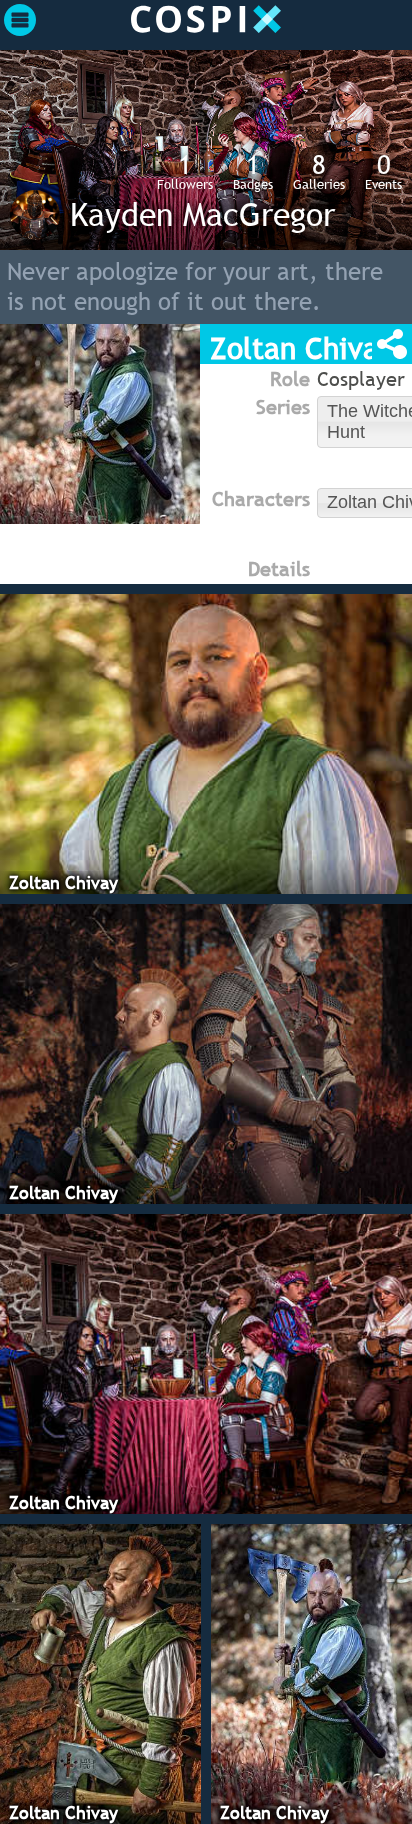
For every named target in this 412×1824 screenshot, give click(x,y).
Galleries (319, 171)
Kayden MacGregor (202, 214)
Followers (185, 171)
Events (383, 171)
